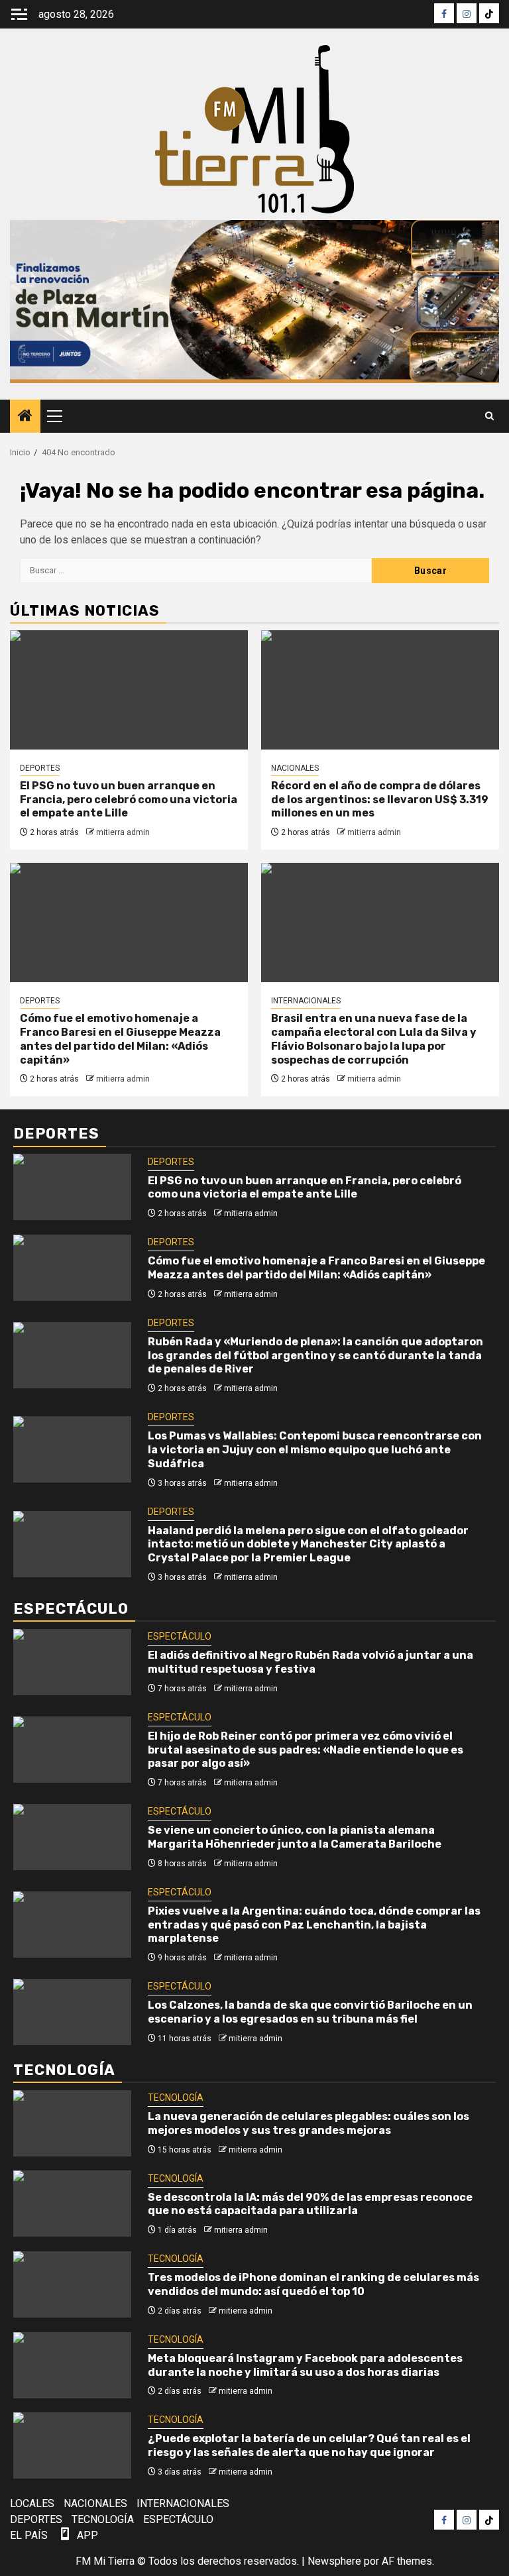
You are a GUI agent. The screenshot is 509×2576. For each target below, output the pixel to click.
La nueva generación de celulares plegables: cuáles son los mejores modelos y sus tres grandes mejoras (309, 2123)
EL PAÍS (29, 2535)
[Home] (25, 417)
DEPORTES (40, 768)
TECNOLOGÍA (176, 2098)
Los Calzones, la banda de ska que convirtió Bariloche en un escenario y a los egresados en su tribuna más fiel (310, 2012)
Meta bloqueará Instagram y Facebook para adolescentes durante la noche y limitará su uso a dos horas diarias (305, 2365)
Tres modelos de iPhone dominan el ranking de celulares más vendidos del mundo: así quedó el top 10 (313, 2284)
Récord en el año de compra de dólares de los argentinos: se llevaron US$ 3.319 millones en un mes (380, 800)
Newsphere (334, 2561)
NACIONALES (295, 768)
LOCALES (32, 2503)
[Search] (489, 416)
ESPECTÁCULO (180, 1636)
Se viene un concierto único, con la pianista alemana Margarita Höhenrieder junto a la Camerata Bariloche (295, 1837)
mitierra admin (123, 832)
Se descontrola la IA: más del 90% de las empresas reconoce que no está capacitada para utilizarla (310, 2204)
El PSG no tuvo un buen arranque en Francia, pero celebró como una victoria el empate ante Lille (129, 800)
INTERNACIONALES (306, 1001)
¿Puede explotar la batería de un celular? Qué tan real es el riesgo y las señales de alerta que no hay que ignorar (309, 2445)
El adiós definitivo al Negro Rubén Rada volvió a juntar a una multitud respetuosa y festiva (311, 1662)
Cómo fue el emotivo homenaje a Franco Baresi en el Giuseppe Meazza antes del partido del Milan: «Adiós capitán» (120, 1039)
